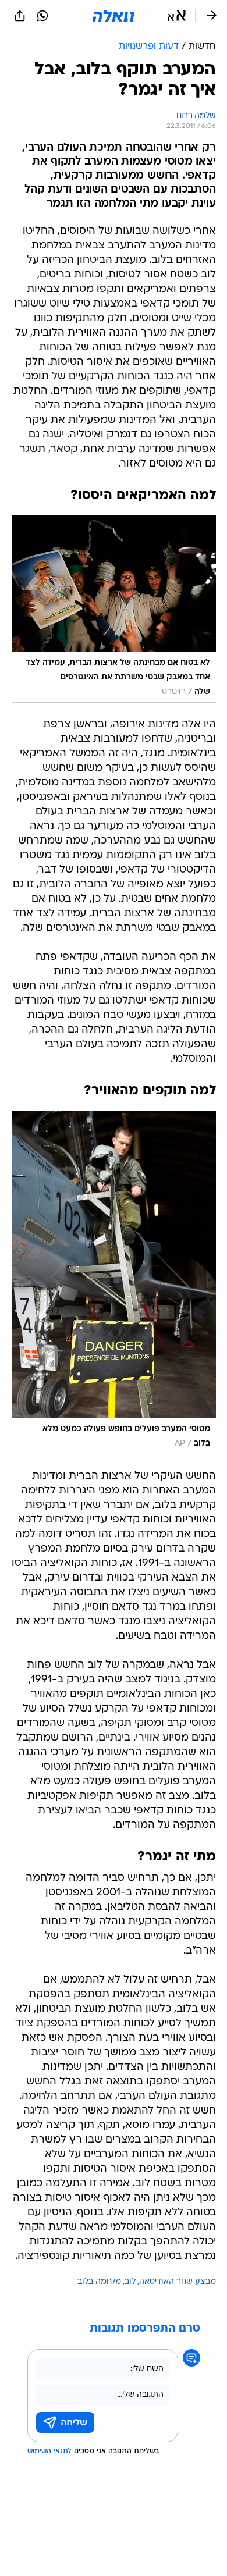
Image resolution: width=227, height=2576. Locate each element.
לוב (130, 2282)
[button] (177, 16)
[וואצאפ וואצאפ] (42, 16)
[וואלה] (114, 16)
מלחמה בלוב (99, 2282)
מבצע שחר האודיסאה (178, 2282)
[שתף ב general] (20, 16)
